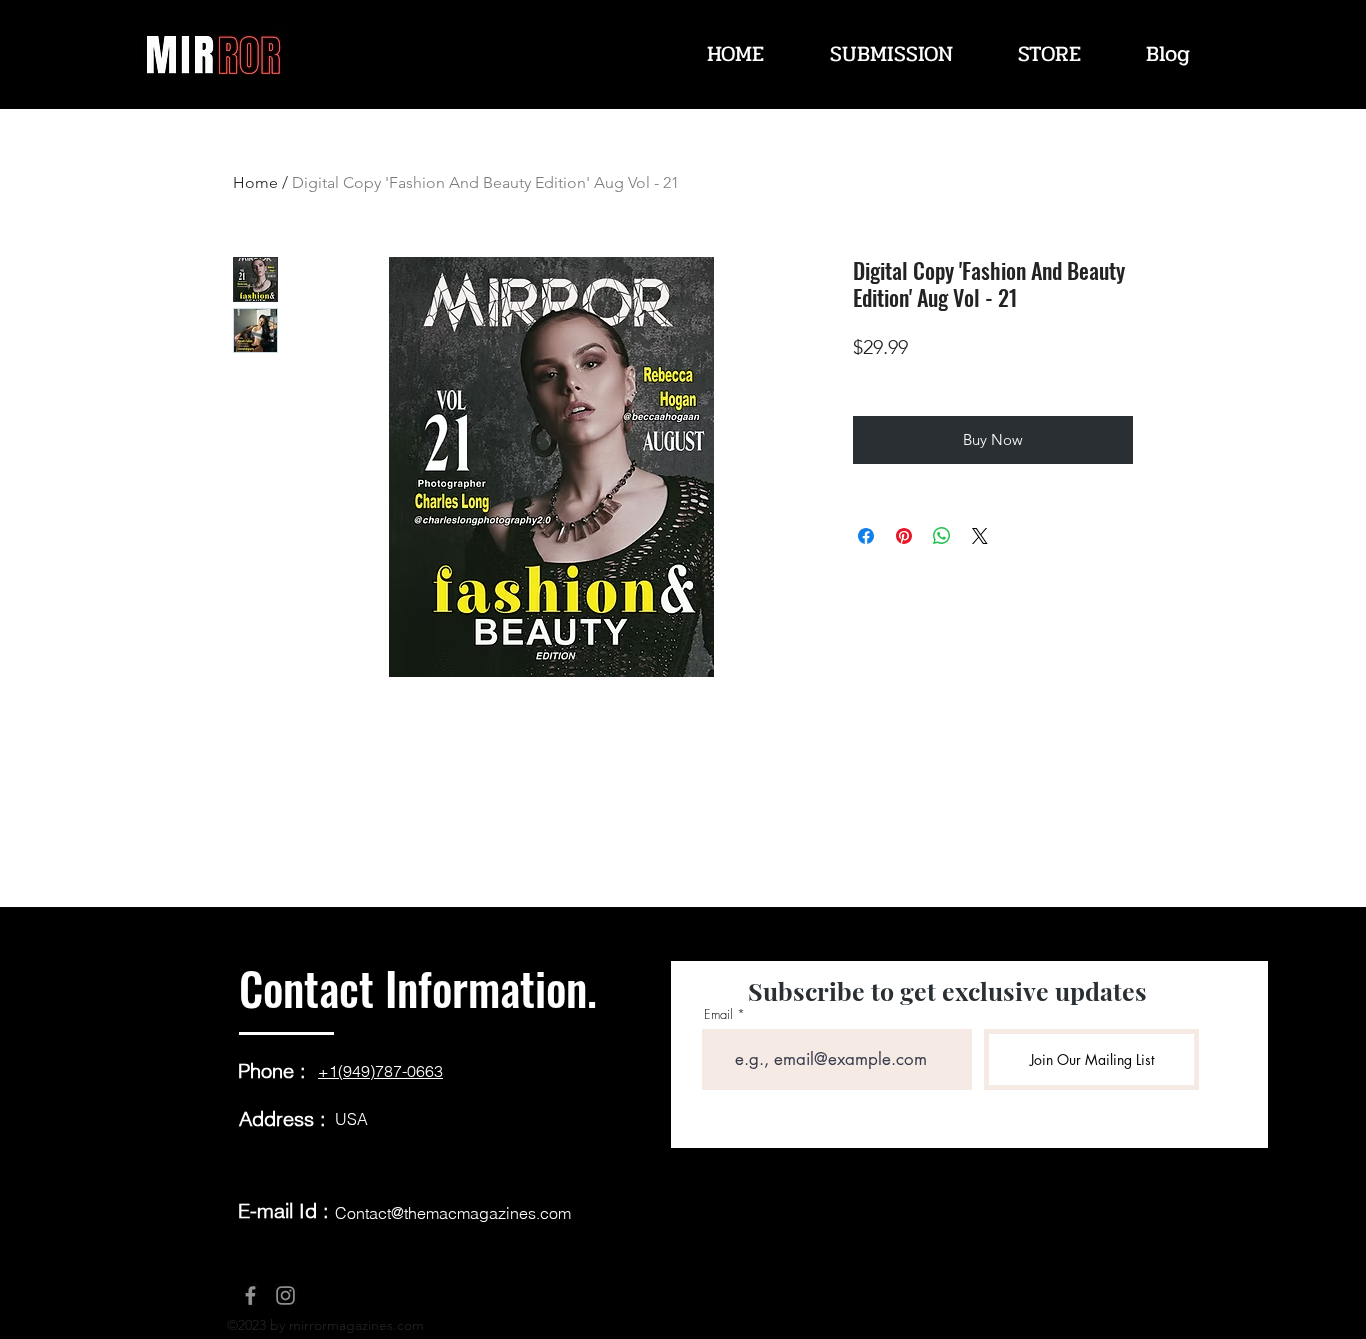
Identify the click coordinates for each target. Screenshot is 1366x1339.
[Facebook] (250, 1295)
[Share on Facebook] (866, 536)
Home (255, 182)
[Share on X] (980, 536)
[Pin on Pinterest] (904, 536)
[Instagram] (285, 1295)
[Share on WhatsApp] (942, 536)
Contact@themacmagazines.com (453, 1213)
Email (718, 1014)
